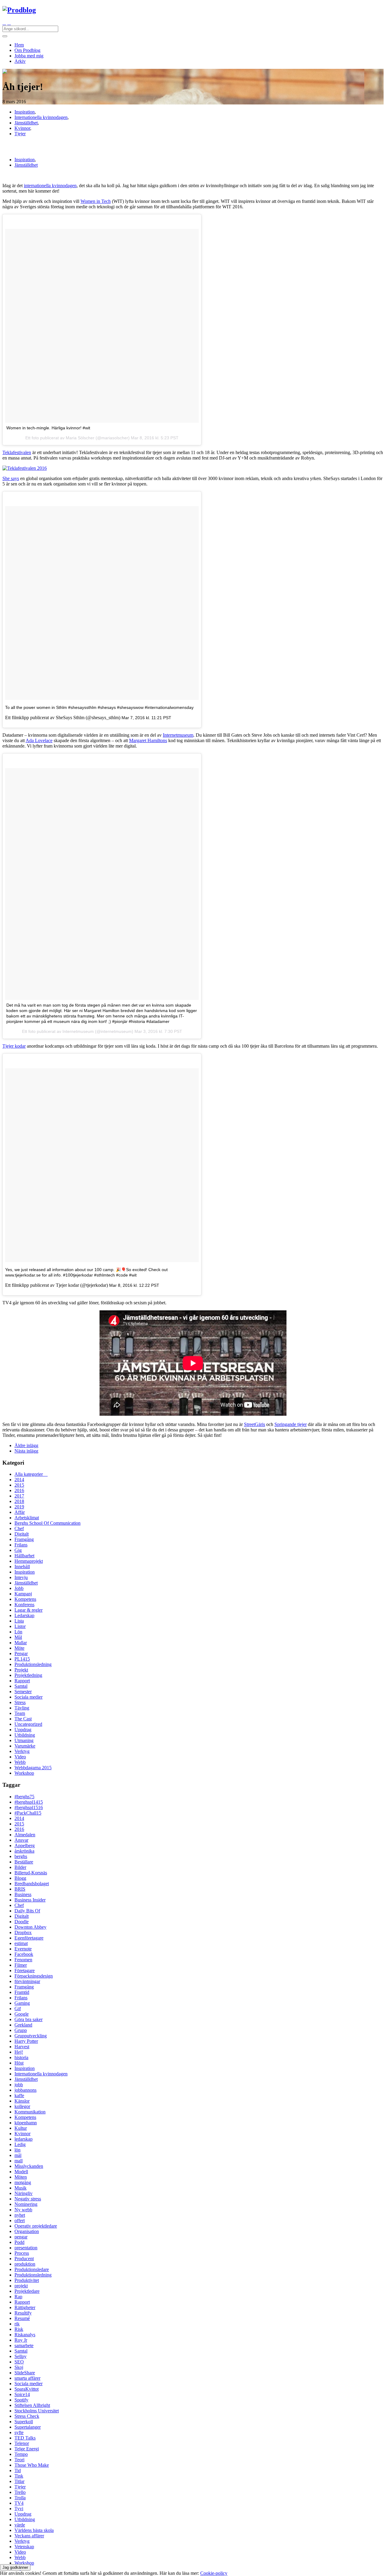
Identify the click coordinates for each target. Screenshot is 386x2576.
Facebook (24, 1954)
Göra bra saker (28, 2019)
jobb (19, 2085)
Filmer (21, 1965)
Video (20, 1757)
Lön (18, 1632)
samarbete (24, 2345)
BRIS (20, 1889)
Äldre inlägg (26, 1445)
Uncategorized (28, 1724)
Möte (19, 1648)
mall (19, 2161)
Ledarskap (24, 1615)
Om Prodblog (27, 50)
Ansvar (21, 1840)
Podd (19, 2242)
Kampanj (23, 1594)
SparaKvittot (27, 2389)
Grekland (23, 2025)
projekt (21, 2286)
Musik (21, 2188)
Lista (19, 1621)
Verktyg (22, 1751)
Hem (19, 45)
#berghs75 (24, 1797)
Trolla (20, 2498)
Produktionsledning (33, 1664)
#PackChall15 (28, 1813)
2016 (19, 1490)
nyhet (20, 2215)
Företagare (25, 1970)
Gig (18, 1550)
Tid (18, 2470)
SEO (19, 2362)
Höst (19, 2063)
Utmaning (24, 1740)
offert (20, 2220)
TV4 (19, 2503)
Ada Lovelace (39, 740)
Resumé (22, 2318)
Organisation (27, 2231)
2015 (19, 1485)
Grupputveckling (31, 2036)
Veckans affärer (29, 2536)
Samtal (21, 1686)
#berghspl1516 (29, 1807)
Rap (18, 2297)
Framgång (24, 1539)
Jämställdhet (26, 123)
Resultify (23, 2313)
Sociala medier (28, 1697)
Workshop (24, 1773)
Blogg (20, 1878)
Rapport (22, 1681)
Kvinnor (22, 128)
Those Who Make (32, 2465)
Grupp (21, 2030)
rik (17, 2324)
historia (21, 2057)
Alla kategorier (31, 1474)
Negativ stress (28, 2199)
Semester (23, 1692)
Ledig (20, 2144)
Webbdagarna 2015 (33, 1768)
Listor (20, 1626)
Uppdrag (23, 1730)
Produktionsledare (32, 2269)
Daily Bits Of (27, 1911)
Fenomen (23, 1960)
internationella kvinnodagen (50, 186)
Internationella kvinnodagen (41, 117)
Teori (19, 2460)
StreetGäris (255, 1424)
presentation (26, 2248)
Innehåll (22, 1567)
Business (23, 1894)
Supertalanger (28, 2427)
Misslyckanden (29, 2166)
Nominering (26, 2204)
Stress (20, 1702)
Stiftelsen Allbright (32, 2405)
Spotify (21, 2400)
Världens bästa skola (34, 2530)
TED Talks (25, 2438)
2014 (19, 1480)
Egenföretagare (29, 1938)
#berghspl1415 (29, 1802)
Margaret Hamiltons (148, 740)
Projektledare (27, 2291)
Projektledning (28, 1675)
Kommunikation (30, 2112)
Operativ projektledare (36, 2226)
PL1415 (22, 1659)
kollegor (22, 2106)
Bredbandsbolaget (32, 1884)
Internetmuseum (178, 735)
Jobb (19, 1588)
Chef (19, 1528)
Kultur (21, 2128)
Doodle (22, 1922)
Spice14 (22, 2394)
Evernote (23, 1949)
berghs (21, 1856)
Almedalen (25, 1835)
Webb (20, 1762)
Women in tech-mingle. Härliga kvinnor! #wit (48, 428)
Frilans (21, 1545)
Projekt (21, 1670)
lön (17, 2150)
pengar (21, 2237)
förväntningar (27, 1981)
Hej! (19, 2052)
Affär (20, 1512)
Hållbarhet (24, 1556)
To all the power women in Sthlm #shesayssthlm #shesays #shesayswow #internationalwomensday (99, 707)
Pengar (21, 1653)
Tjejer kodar (14, 1046)
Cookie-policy (214, 2573)
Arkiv (20, 61)
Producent (24, 2259)
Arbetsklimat (27, 1518)
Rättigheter (25, 2307)
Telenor (22, 2443)
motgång (23, 2182)
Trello (20, 2492)
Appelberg (25, 1845)
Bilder (20, 1867)
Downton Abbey (30, 1927)
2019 (19, 1507)
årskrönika (24, 1851)
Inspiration (25, 112)
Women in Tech (96, 201)
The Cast (23, 1719)
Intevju (21, 1577)
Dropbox (23, 1932)
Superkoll (24, 2422)
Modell (21, 2172)
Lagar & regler (28, 1610)
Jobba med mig (29, 56)
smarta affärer (27, 2378)
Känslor (22, 2101)
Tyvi (19, 2509)
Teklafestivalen (17, 452)
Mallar (21, 1643)
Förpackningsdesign (34, 1976)
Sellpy (21, 2356)
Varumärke (25, 1746)
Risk (19, 2329)
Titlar (19, 2481)
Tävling (22, 1708)
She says (11, 478)
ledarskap (24, 2139)
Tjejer (20, 134)
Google (22, 2014)
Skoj (19, 2367)
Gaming (22, 2003)
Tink (19, 2476)
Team (20, 1713)
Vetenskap (24, 2547)
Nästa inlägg (26, 1451)
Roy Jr (21, 2340)
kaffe (19, 2095)
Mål (18, 1637)
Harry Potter (26, 2041)
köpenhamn (26, 2123)
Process (22, 2253)
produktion (25, 2264)
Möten (21, 2177)
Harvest (22, 2047)
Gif (18, 2009)
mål (18, 2155)
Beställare (24, 1862)
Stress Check (27, 2416)
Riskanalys (25, 2335)
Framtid (22, 1992)
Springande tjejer (291, 1424)
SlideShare (25, 2373)
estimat (21, 1943)
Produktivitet (27, 2280)
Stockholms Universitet (37, 2411)
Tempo (21, 2454)
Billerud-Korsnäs (31, 1873)
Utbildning (25, 1735)
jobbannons (25, 2090)
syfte (19, 2432)
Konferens (24, 1605)
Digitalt (22, 1534)
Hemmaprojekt (29, 1561)
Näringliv (24, 2193)
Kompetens (25, 1599)
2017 (19, 1496)
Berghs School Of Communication (47, 1523)
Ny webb (23, 2210)
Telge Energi (27, 2449)
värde (20, 2525)
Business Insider (30, 1900)
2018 (19, 1501)
